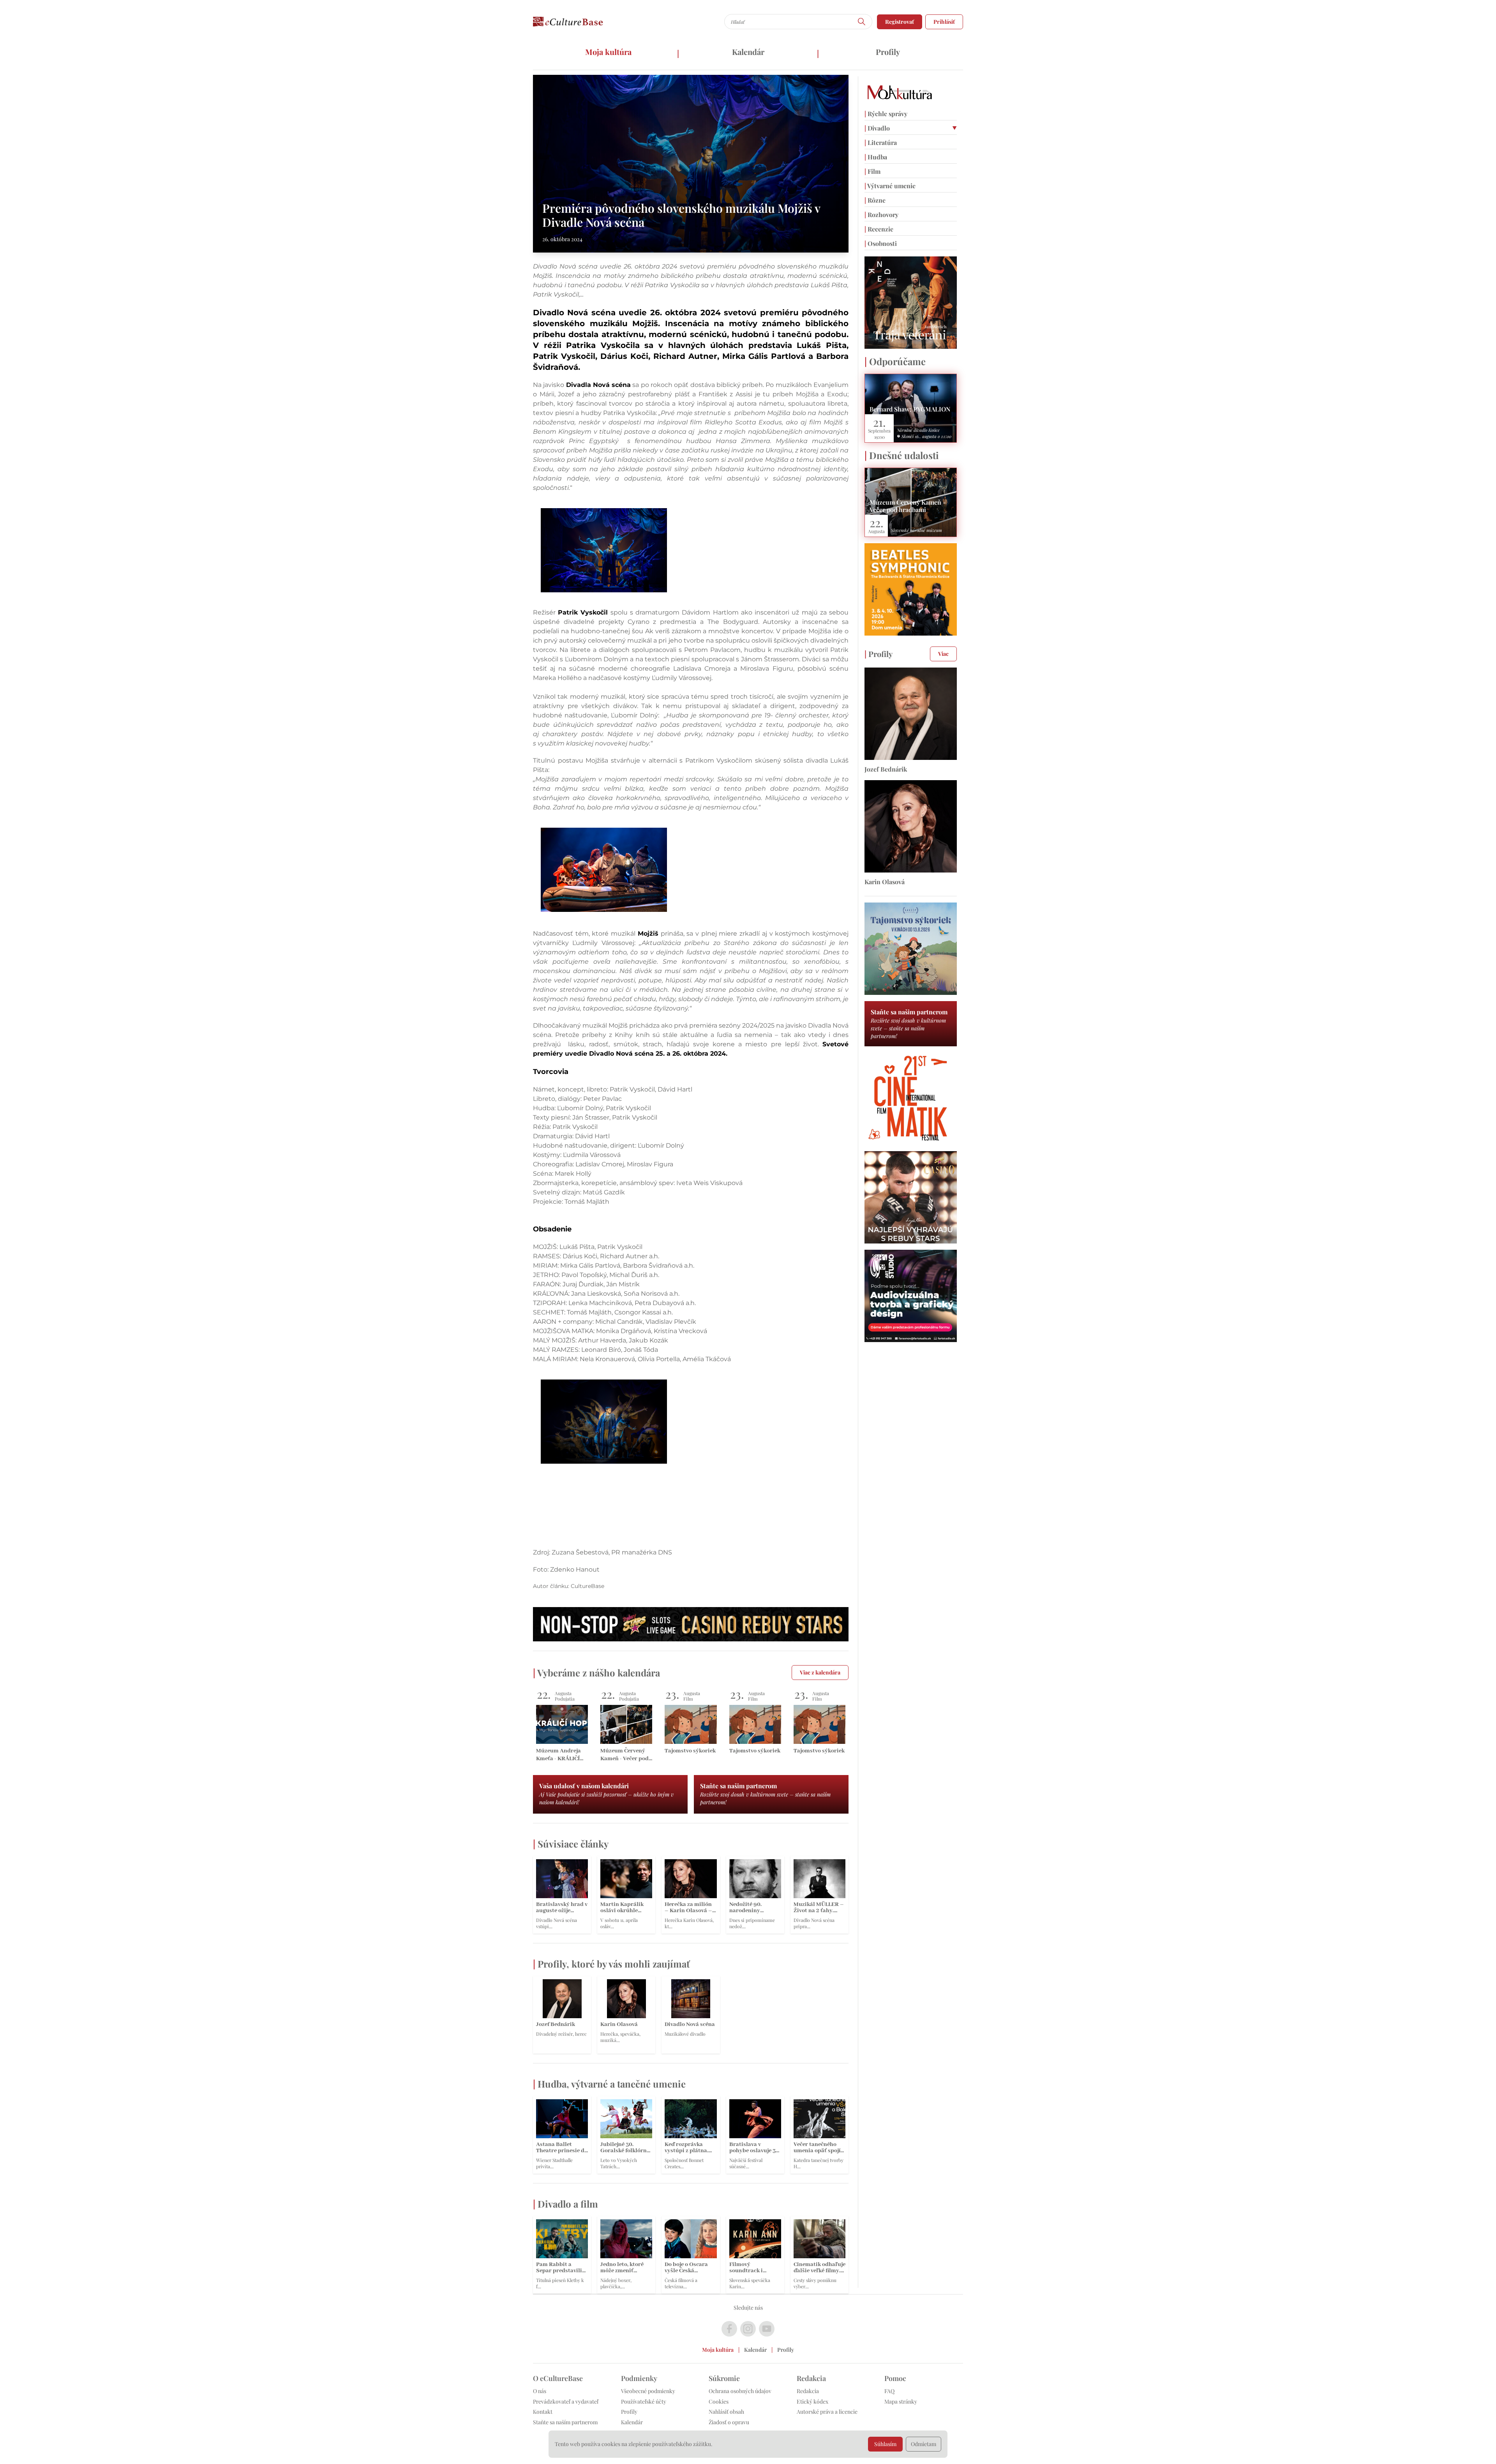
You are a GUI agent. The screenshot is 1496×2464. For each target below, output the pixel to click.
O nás (540, 2391)
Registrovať (900, 22)
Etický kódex (812, 2401)
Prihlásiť (944, 22)
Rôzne (875, 200)
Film (872, 171)
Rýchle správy (886, 114)
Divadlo (877, 128)
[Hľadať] (862, 22)
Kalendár (748, 52)
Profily (888, 52)
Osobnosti (881, 243)
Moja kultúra (608, 52)
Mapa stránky (901, 2401)
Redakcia (808, 2391)
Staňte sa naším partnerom (565, 2422)
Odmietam (924, 2444)
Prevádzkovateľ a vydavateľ (566, 2401)
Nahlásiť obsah (726, 2412)
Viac (943, 654)
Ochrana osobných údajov (740, 2391)
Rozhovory (881, 215)
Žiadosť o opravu (729, 2422)
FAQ (889, 2391)
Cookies (719, 2401)
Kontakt (543, 2412)
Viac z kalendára (820, 1672)
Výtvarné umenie (890, 186)
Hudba (876, 157)
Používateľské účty (644, 2401)
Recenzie (879, 229)
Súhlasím (885, 2444)
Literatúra (881, 142)
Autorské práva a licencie (827, 2412)
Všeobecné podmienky (648, 2391)
